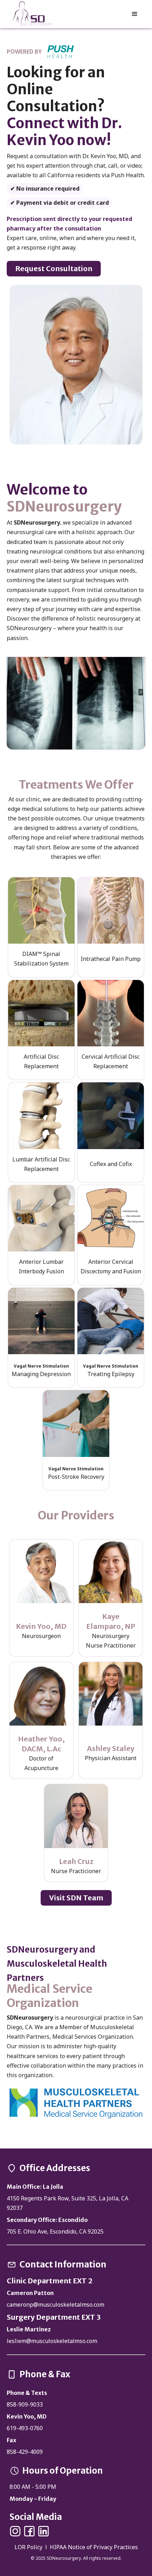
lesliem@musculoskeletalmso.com (52, 2341)
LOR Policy (29, 2547)
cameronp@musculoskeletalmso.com (55, 2305)
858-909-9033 (25, 2404)
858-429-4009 (25, 2452)
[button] (135, 14)
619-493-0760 (25, 2428)
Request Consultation (54, 268)
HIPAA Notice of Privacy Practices (94, 2547)
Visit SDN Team (76, 1898)
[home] (31, 14)
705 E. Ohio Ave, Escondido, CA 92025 (55, 2231)
